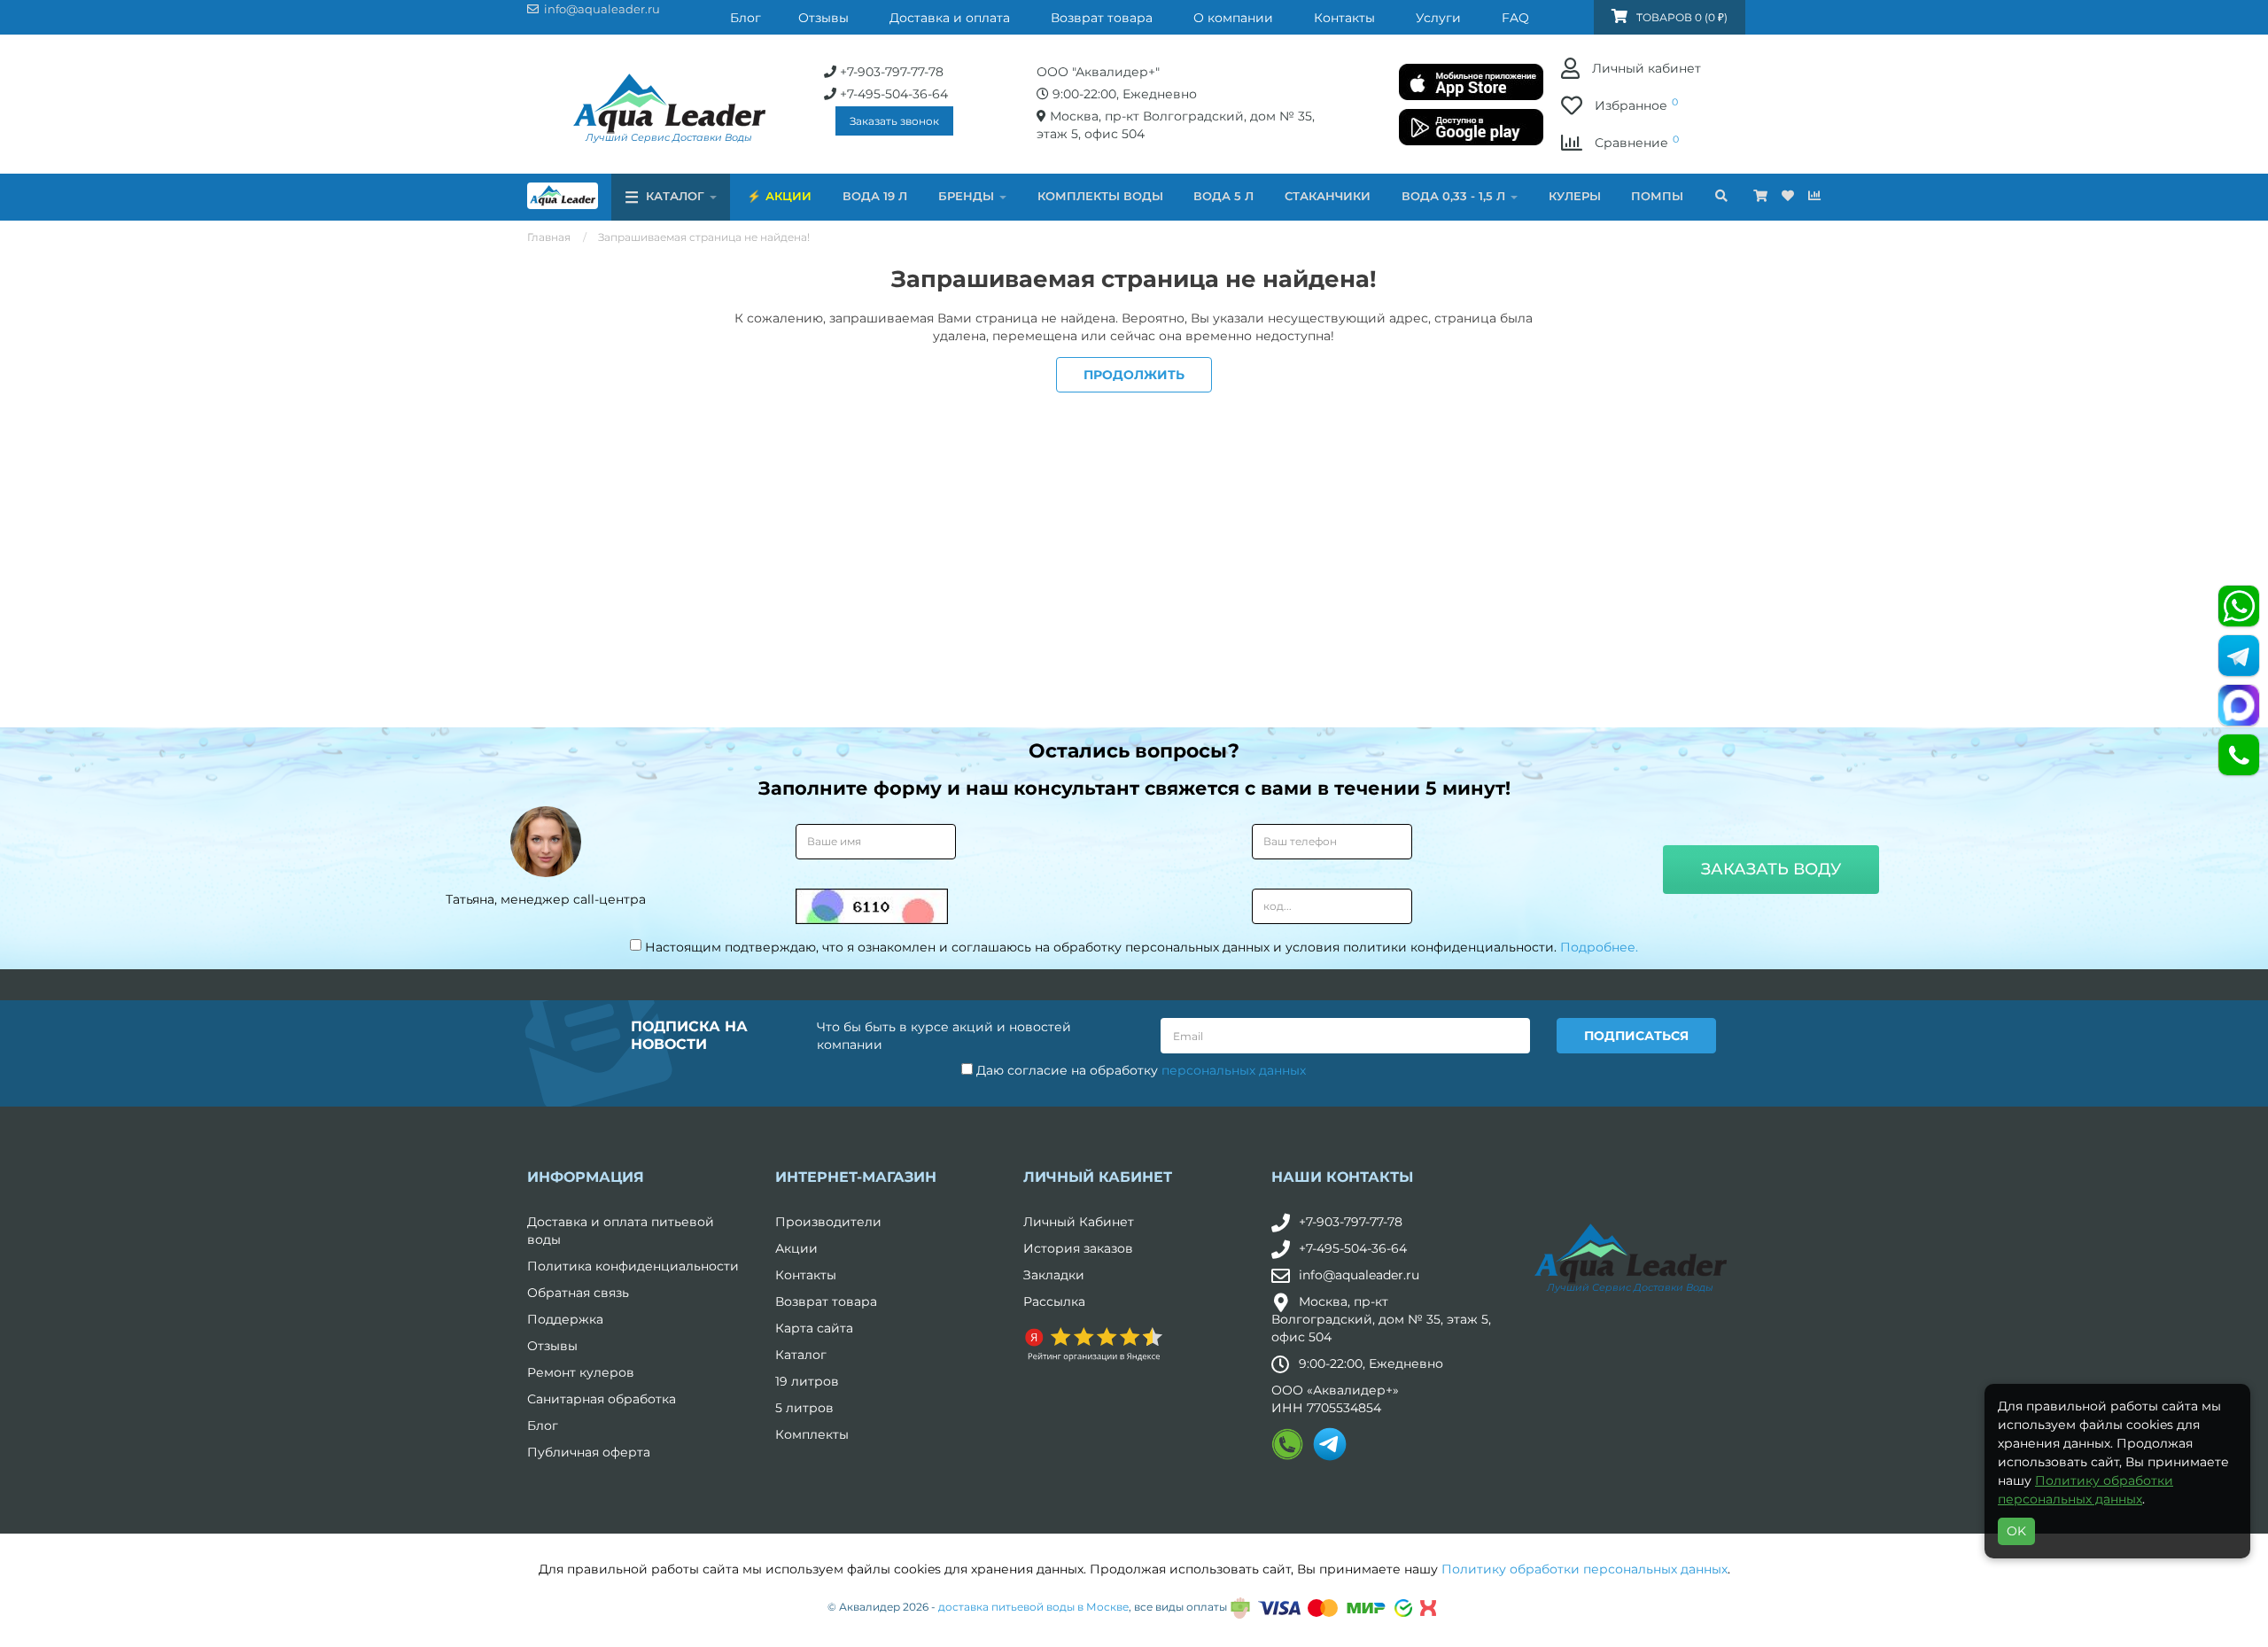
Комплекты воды (1100, 196)
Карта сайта (814, 1328)
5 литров (804, 1408)
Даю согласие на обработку (1139, 1070)
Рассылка (1054, 1301)
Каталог (801, 1355)
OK (2016, 1531)
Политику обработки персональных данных (1584, 1569)
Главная (549, 237)
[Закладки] (1788, 196)
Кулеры (1575, 196)
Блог (543, 1426)
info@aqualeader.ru (1359, 1275)
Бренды (968, 196)
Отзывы (552, 1346)
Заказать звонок (894, 121)
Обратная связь (578, 1293)
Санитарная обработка (602, 1399)
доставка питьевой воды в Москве (1033, 1607)
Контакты (806, 1275)
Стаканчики (1328, 196)
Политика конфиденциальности (633, 1266)
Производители (828, 1222)
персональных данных (1234, 1070)
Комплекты (812, 1434)
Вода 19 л (875, 196)
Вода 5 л (1223, 196)
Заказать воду (1771, 869)
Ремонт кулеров (581, 1372)
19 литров (807, 1381)
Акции (788, 196)
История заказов (1078, 1248)
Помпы (1657, 196)
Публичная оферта (589, 1452)
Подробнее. (1599, 947)
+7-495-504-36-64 (1353, 1248)
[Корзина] (1760, 196)
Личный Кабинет (1079, 1222)
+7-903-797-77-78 (1351, 1222)
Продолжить (1134, 375)
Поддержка (565, 1319)
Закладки (1054, 1275)
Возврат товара (826, 1301)
